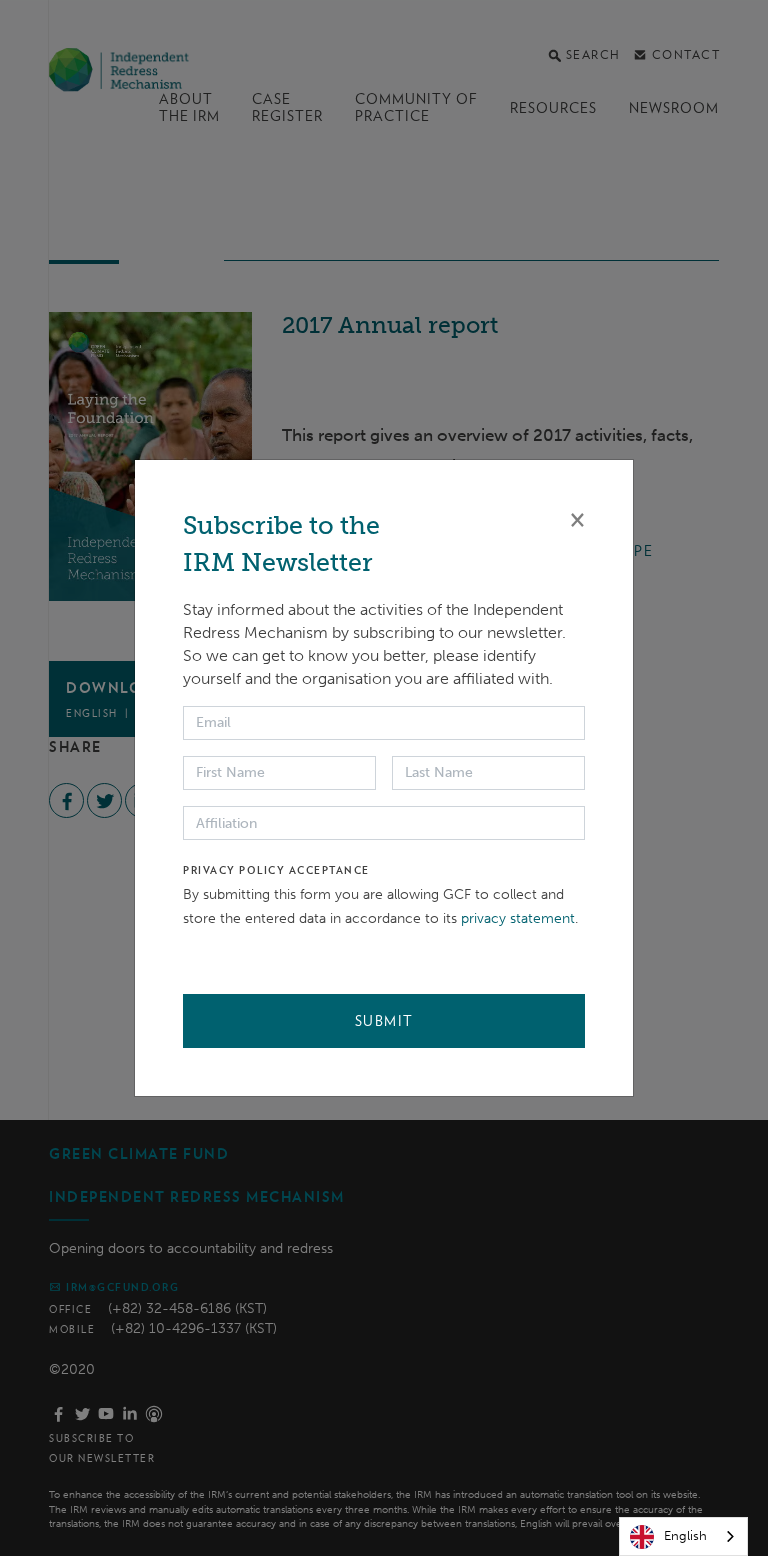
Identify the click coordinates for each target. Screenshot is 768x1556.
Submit (384, 1021)
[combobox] (683, 1536)
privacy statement (518, 918)
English (685, 1535)
